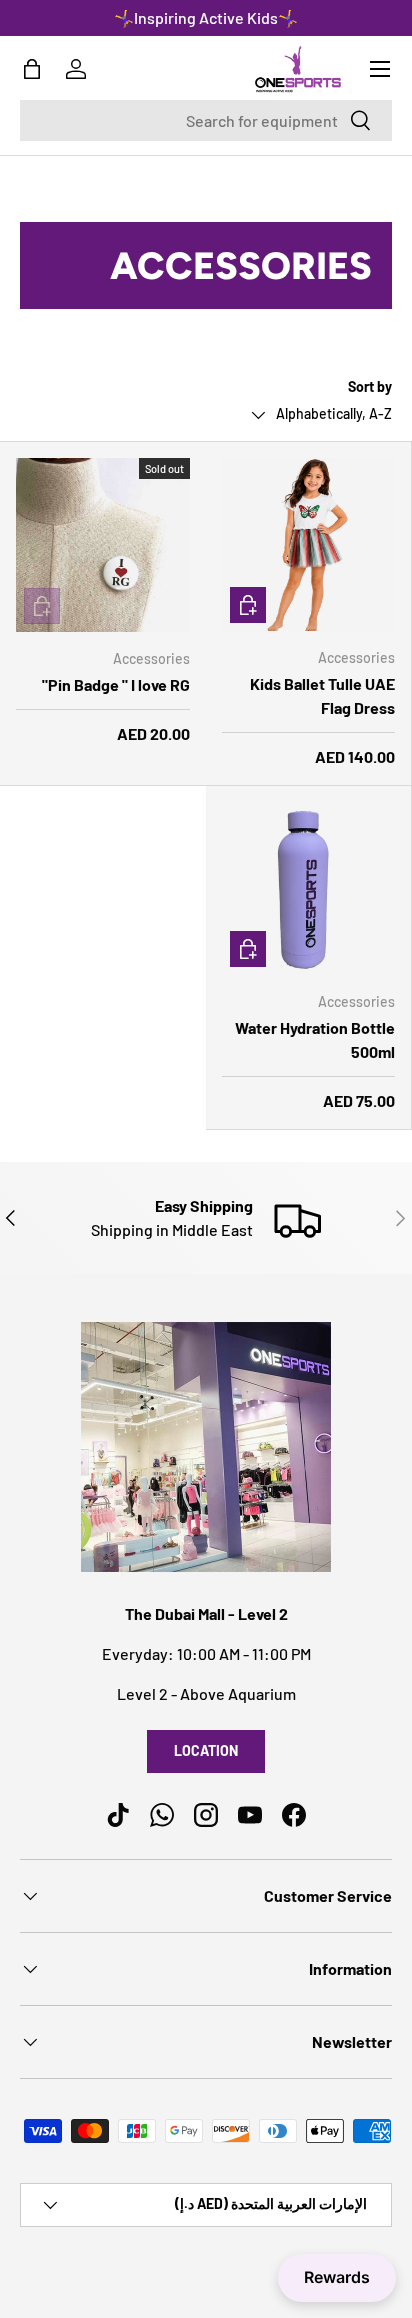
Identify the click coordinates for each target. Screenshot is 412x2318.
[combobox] (206, 120)
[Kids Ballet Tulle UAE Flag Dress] (308, 544)
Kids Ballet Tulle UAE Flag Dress (322, 695)
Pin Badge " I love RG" (116, 684)
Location (206, 1750)
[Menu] (380, 69)
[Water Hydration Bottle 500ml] (308, 888)
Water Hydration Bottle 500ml (315, 1039)
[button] (32, 69)
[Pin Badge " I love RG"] (103, 545)
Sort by (370, 386)
